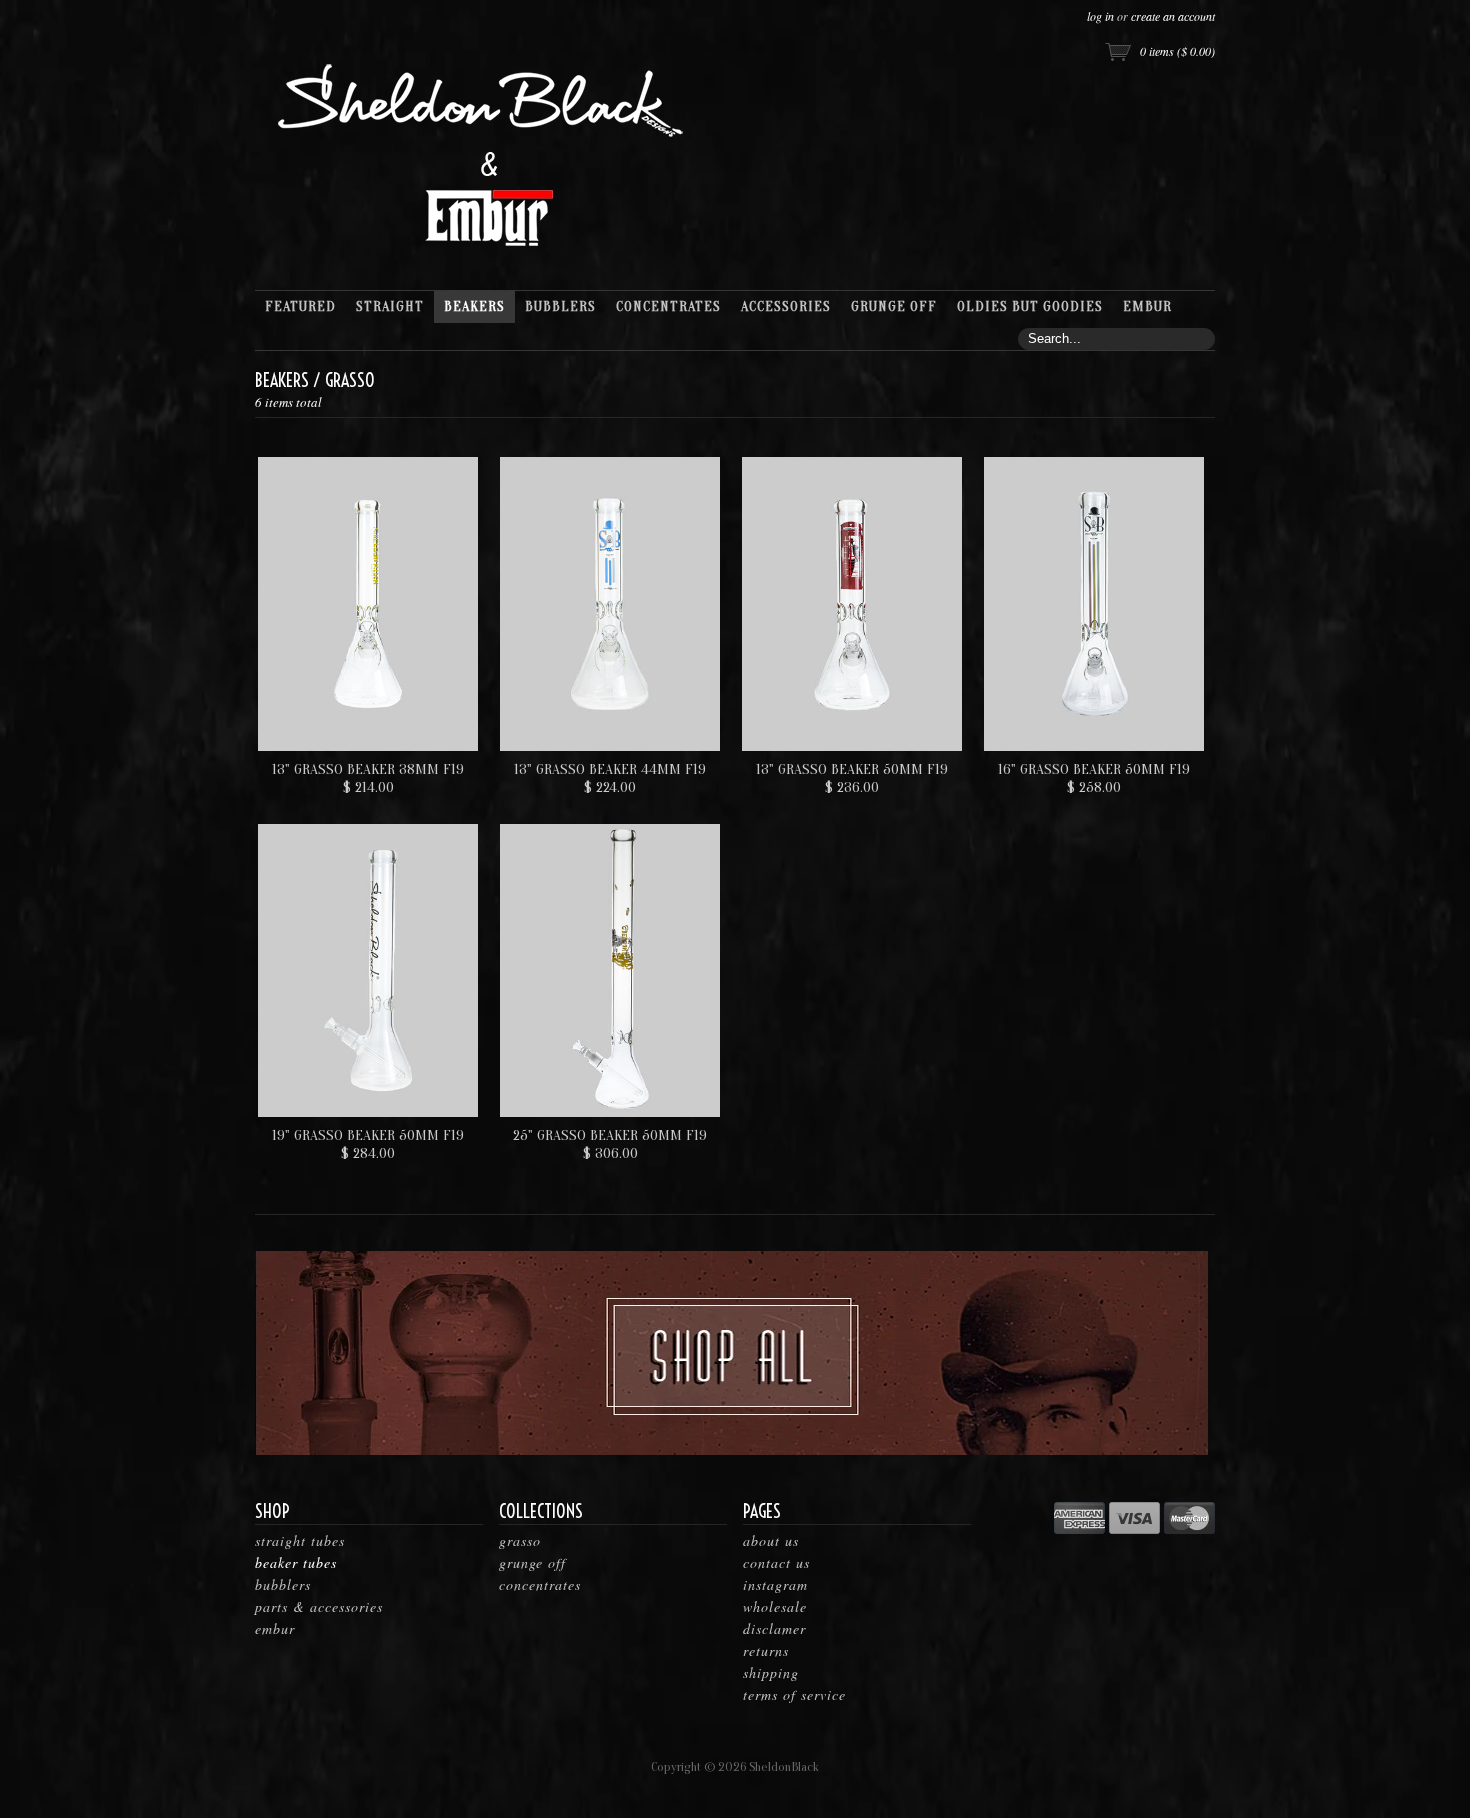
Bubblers (283, 1584)
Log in (1100, 16)
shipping (771, 1672)
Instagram (775, 1584)
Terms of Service (794, 1694)
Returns (766, 1650)
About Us (771, 1540)
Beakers (282, 380)
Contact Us (776, 1562)
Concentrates (540, 1584)
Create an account (1173, 16)
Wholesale (775, 1606)
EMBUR (275, 1628)
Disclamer (774, 1628)
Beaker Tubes (296, 1562)
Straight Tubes (300, 1540)
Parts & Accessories (319, 1606)
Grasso (520, 1540)
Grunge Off (532, 1562)
